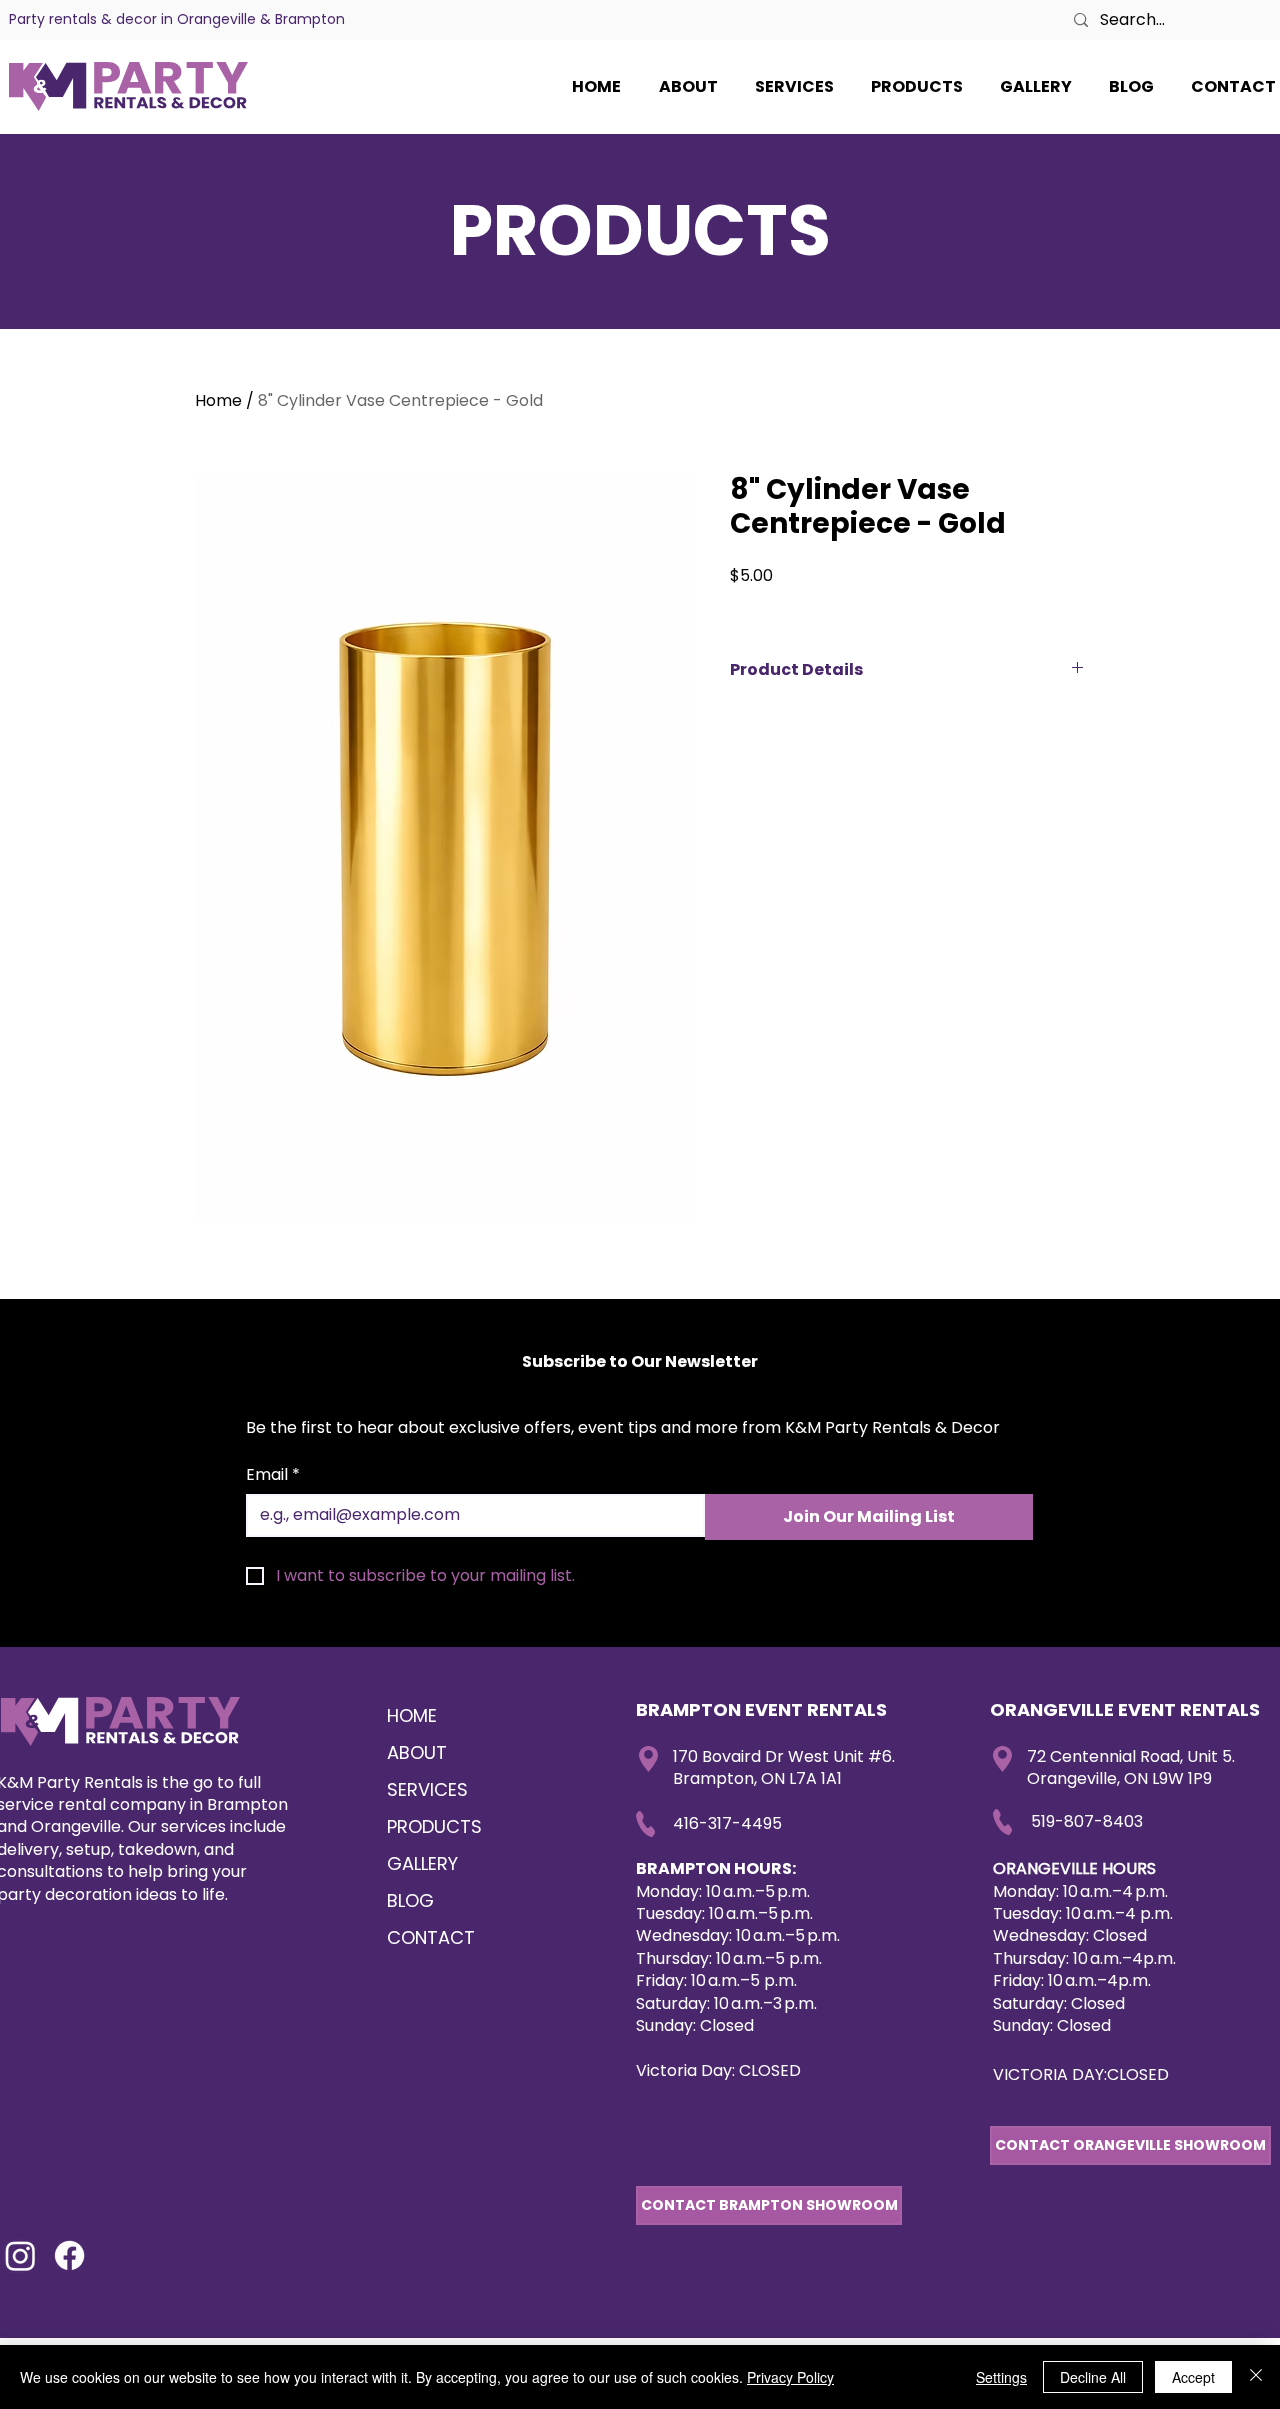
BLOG (410, 1900)
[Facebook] (69, 2255)
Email (273, 1475)
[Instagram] (20, 2255)
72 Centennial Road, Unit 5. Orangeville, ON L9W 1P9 (1131, 1767)
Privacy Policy (790, 2377)
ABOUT (417, 1752)
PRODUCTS (434, 1826)
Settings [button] (1001, 2377)
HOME (412, 1715)
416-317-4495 (727, 1823)
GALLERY (422, 1863)
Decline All (1093, 2377)
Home (218, 400)
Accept (1193, 2377)
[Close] (1256, 2377)
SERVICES (427, 1789)
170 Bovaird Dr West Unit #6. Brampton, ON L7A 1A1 (784, 1767)
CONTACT (431, 1937)
